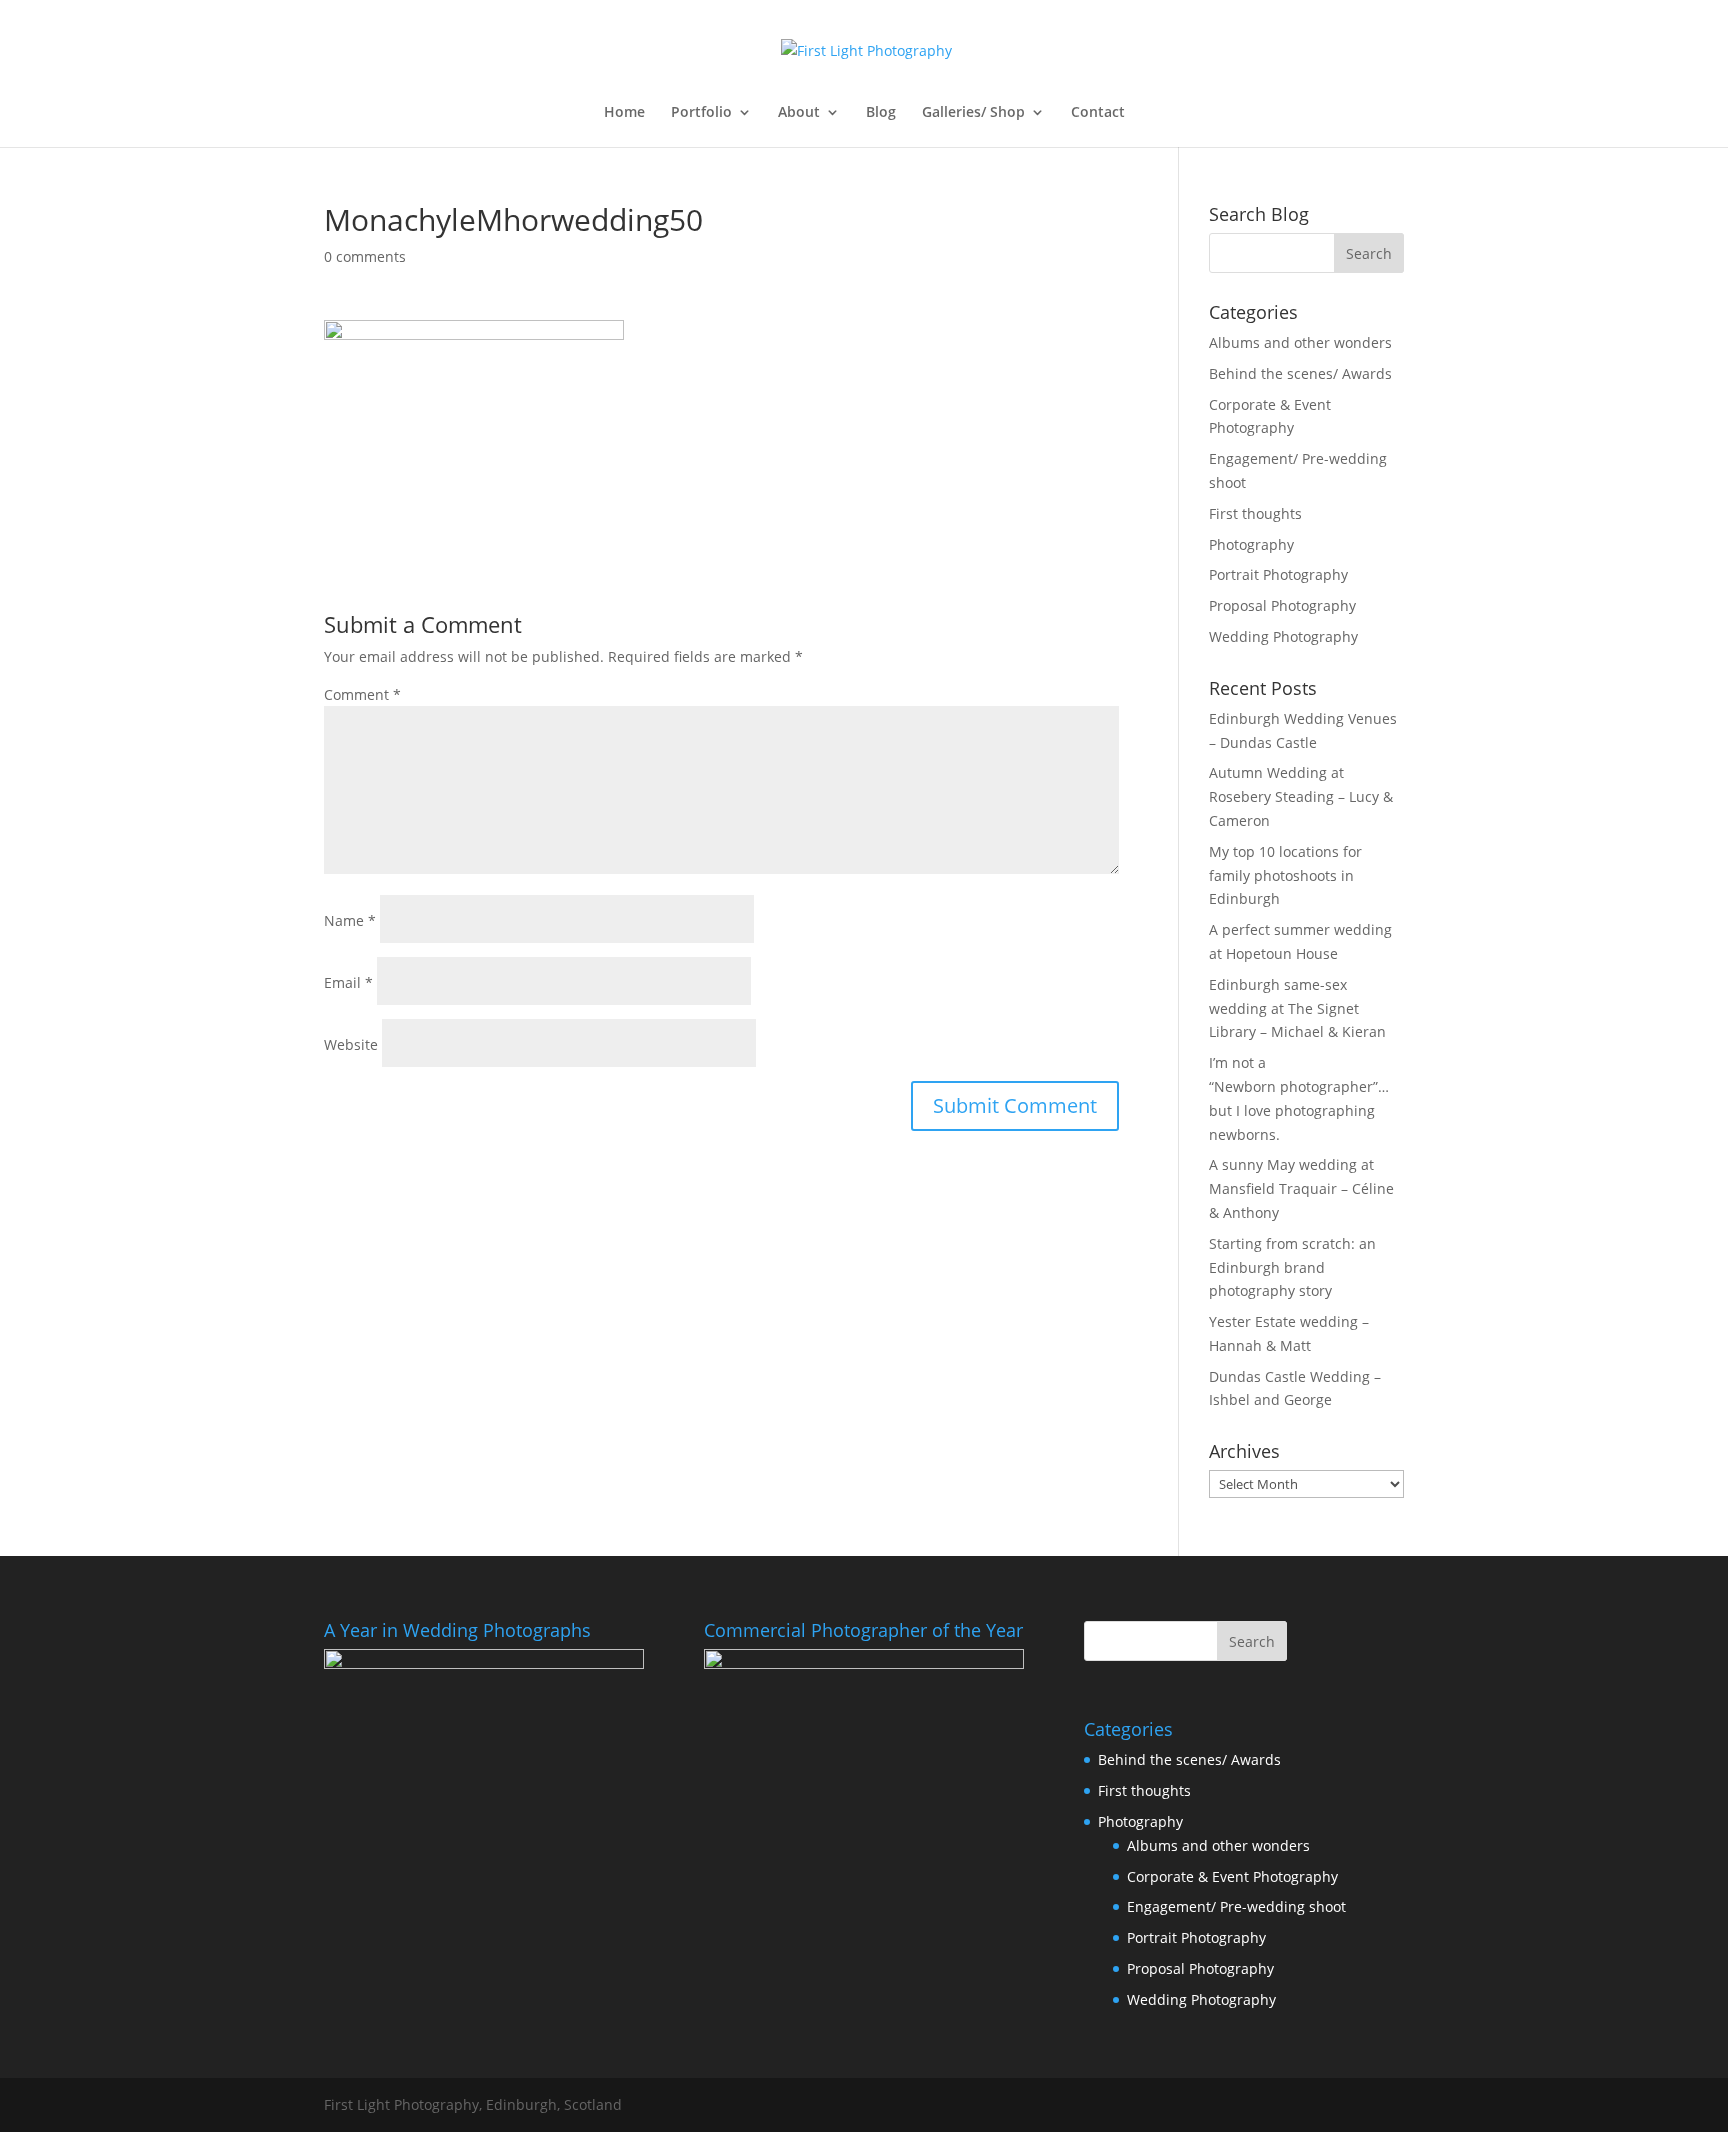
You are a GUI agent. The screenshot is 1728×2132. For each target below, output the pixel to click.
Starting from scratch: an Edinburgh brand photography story (1292, 1267)
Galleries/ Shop (973, 113)
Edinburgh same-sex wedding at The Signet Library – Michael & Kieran (1297, 1008)
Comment (362, 694)
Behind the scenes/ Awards (1300, 373)
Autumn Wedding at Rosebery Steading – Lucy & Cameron (1301, 796)
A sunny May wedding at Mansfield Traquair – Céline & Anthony (1301, 1188)
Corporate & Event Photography (1232, 1876)
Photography (1251, 544)
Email (348, 982)
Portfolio (701, 113)
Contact (1098, 113)
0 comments (365, 256)
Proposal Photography (1282, 605)
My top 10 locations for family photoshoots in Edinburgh (1285, 875)
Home (624, 113)
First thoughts (1255, 513)
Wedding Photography (1283, 636)
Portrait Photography (1278, 574)
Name (350, 920)
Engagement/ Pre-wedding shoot (1236, 1906)
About (799, 113)
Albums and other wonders (1300, 342)
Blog (881, 113)
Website (351, 1044)
